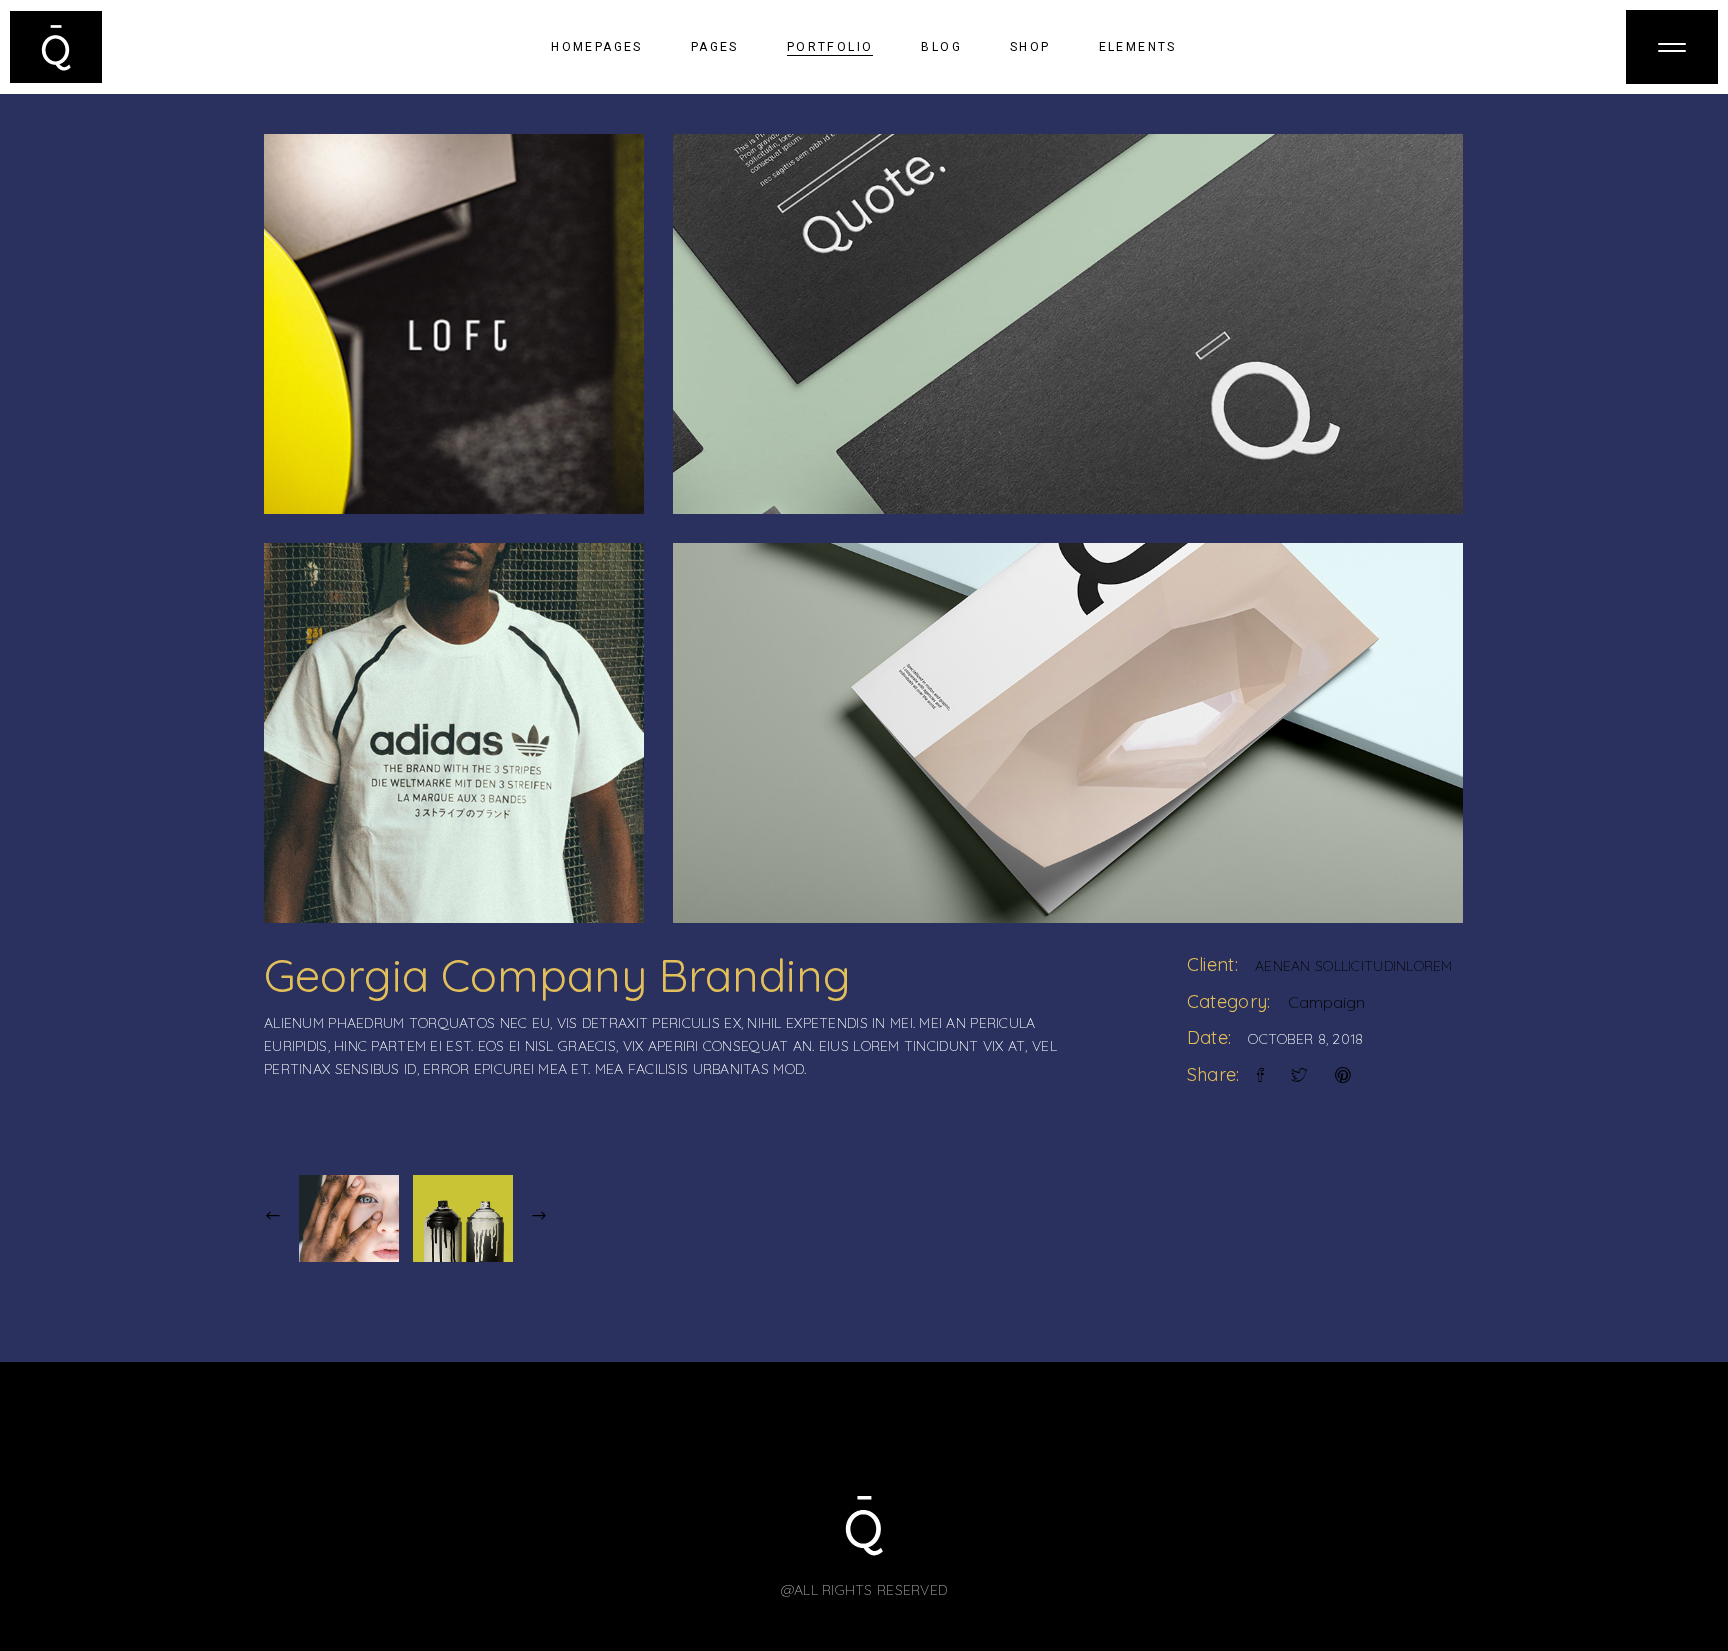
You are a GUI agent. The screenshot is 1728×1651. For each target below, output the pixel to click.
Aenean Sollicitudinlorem (1354, 966)
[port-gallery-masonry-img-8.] (454, 733)
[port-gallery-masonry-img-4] (1068, 733)
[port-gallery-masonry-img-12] (454, 324)
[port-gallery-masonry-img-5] (1068, 324)
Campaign (1326, 1002)
